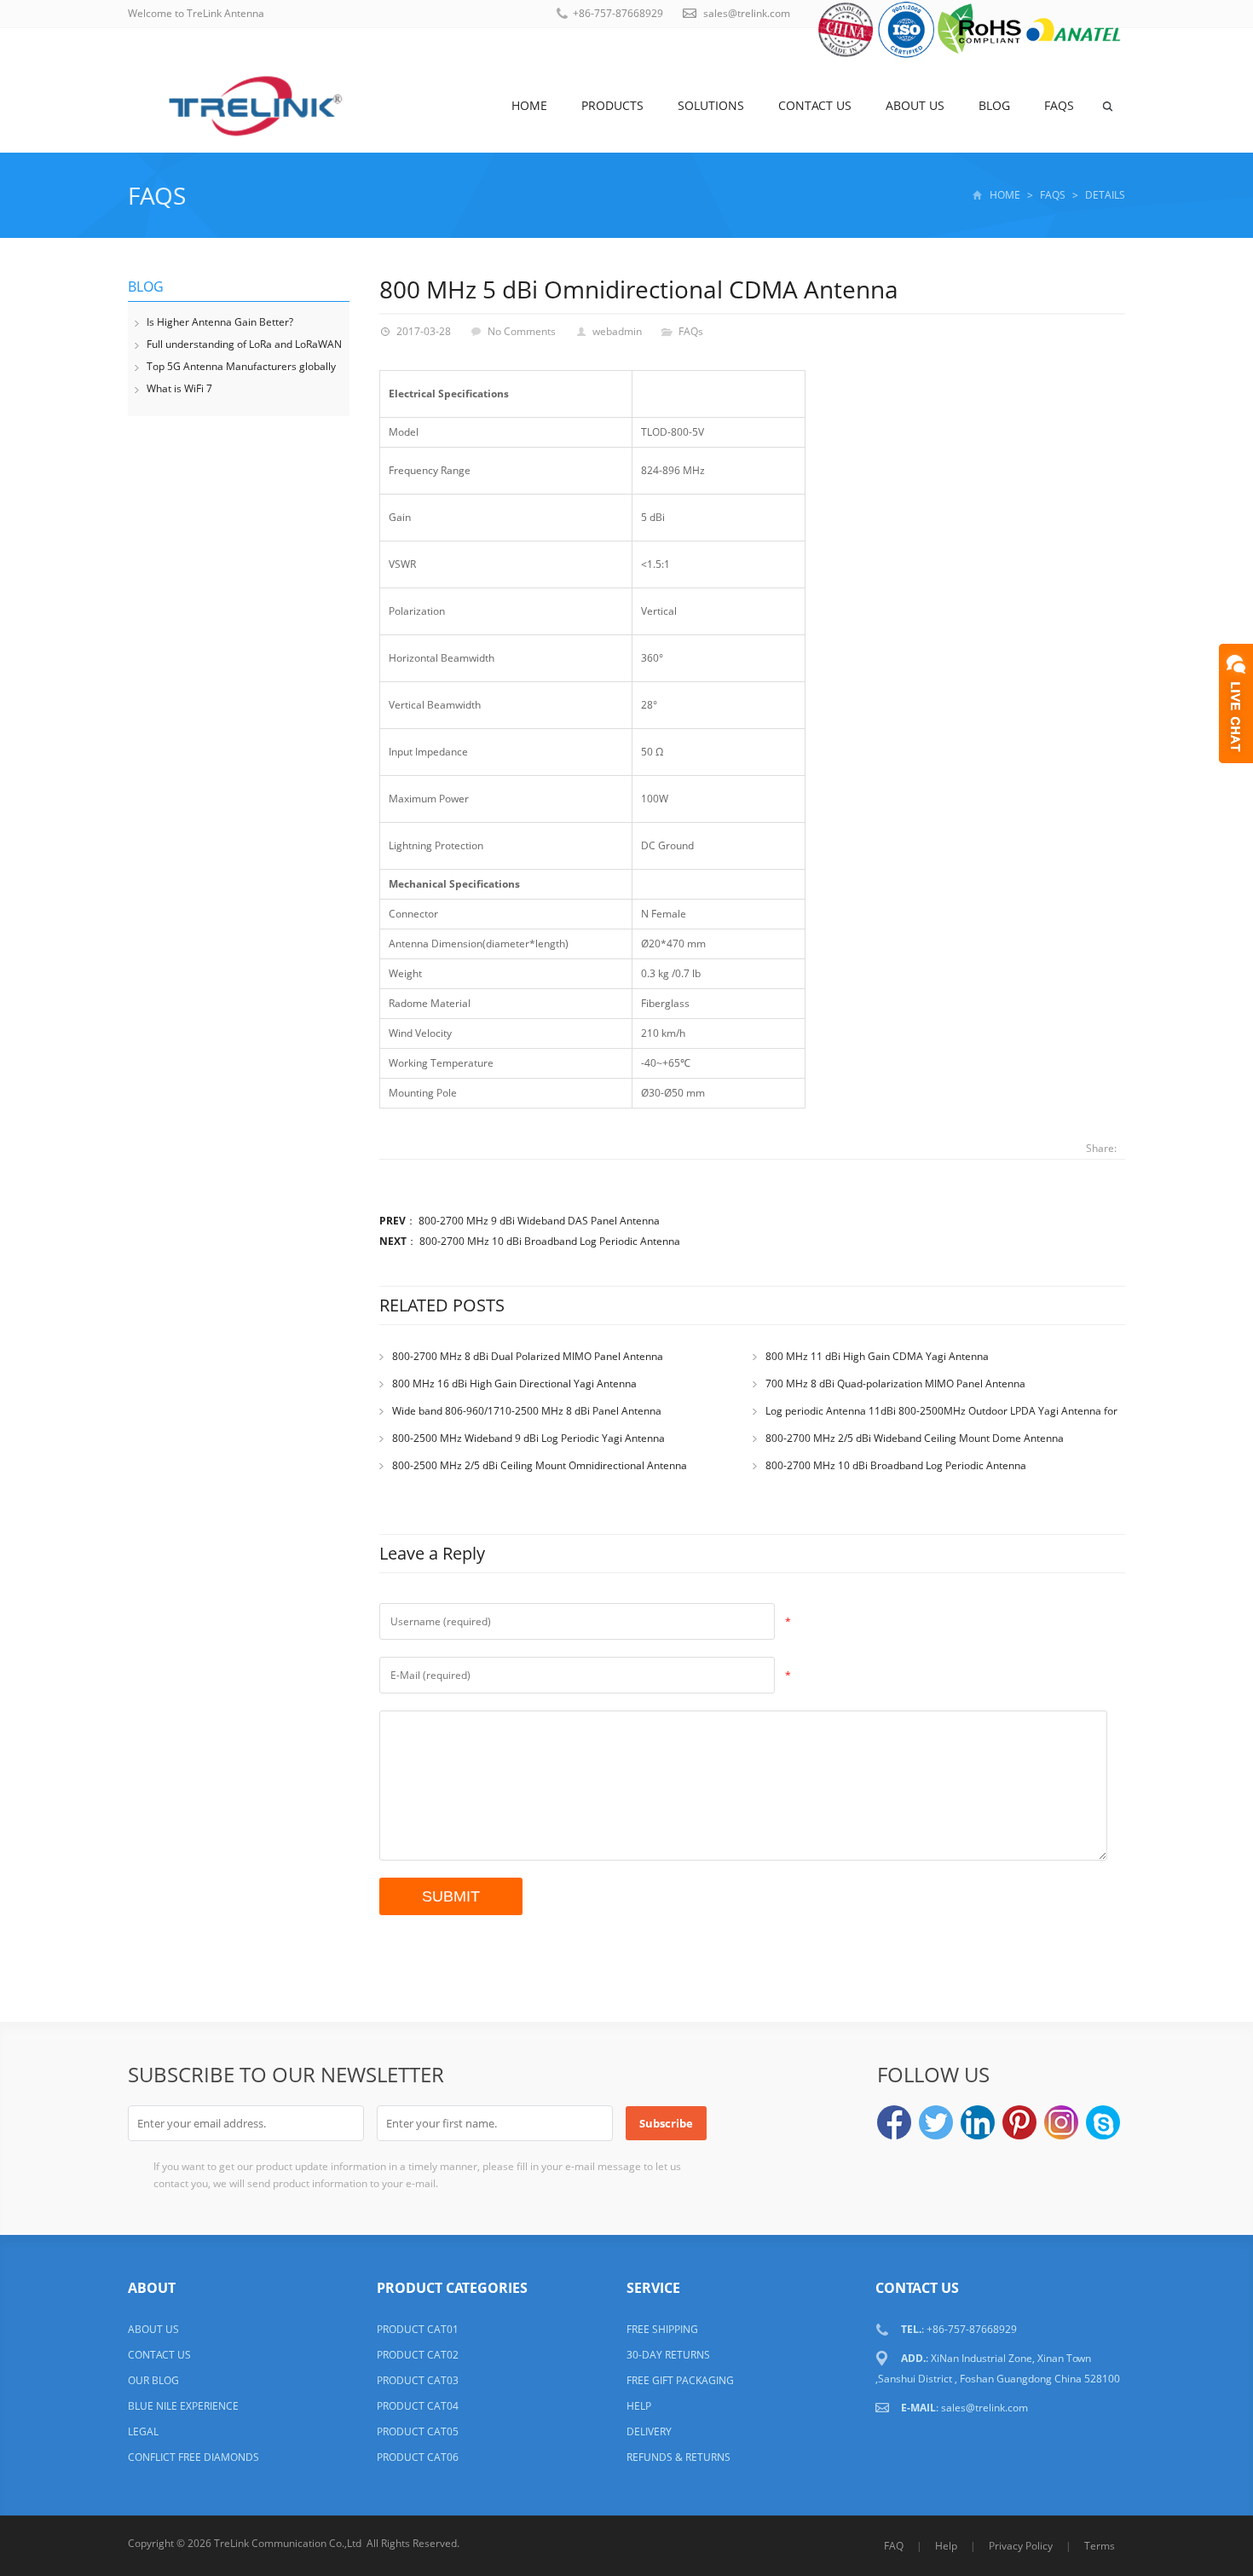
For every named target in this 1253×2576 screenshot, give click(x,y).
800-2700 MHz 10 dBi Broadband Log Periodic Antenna (550, 1241)
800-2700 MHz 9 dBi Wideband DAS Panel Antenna (539, 1221)
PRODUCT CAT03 (418, 2380)
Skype (1103, 2122)
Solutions (711, 105)
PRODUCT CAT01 (418, 2329)
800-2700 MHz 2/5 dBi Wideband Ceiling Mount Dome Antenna (915, 1438)
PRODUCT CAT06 (418, 2457)
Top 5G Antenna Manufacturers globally (241, 366)
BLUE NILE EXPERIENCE (183, 2406)
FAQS (1059, 105)
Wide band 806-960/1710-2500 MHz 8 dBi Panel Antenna (527, 1411)
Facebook (894, 2122)
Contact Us (815, 105)
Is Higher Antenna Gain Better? (220, 322)
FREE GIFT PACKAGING (680, 2380)
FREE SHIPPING (662, 2329)
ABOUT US (153, 2329)
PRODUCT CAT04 (418, 2406)
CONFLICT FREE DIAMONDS (193, 2457)
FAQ (894, 2546)
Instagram (1061, 2122)
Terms (1100, 2546)
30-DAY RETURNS (668, 2355)
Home (529, 105)
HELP (639, 2406)
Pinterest (1019, 2122)
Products (612, 105)
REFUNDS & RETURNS (678, 2457)
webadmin (617, 331)
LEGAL (143, 2431)
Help (946, 2546)
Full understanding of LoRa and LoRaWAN (244, 344)
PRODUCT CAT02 (418, 2355)
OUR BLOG (153, 2380)
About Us (915, 105)
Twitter (936, 2122)
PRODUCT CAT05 (418, 2431)
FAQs (157, 195)
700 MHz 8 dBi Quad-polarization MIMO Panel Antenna (895, 1384)
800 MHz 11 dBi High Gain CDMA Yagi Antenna (877, 1356)
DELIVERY (649, 2431)
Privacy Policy (1021, 2546)
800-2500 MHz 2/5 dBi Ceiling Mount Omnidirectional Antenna (540, 1465)
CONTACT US (159, 2355)
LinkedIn (978, 2122)
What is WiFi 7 (179, 388)
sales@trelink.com (747, 13)
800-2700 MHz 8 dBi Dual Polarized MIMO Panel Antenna (528, 1356)
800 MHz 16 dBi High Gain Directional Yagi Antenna (514, 1384)
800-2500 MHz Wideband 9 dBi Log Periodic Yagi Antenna (528, 1438)
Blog (994, 105)
